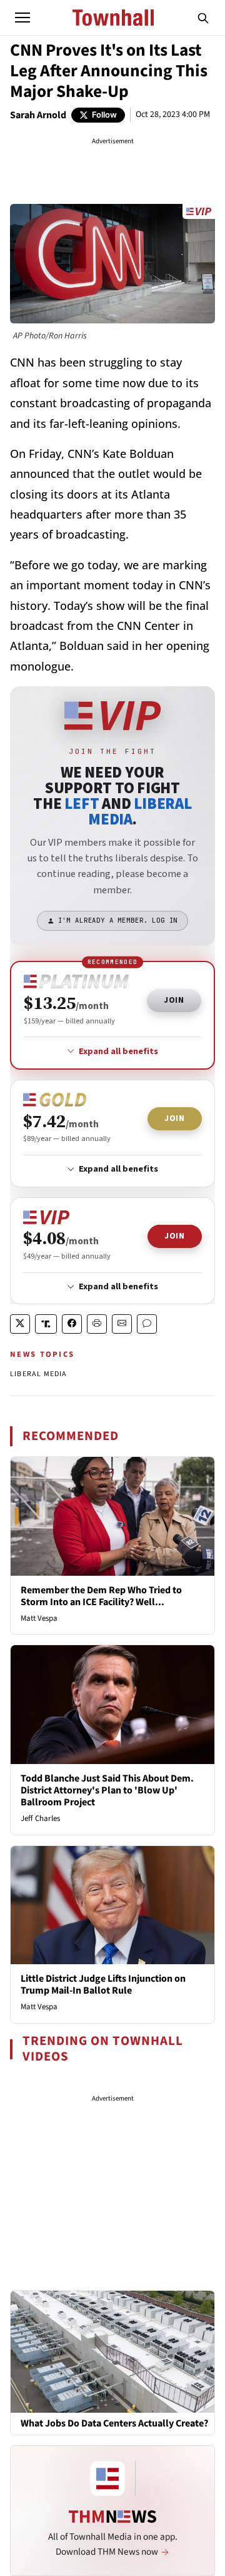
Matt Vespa (39, 1618)
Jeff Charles (40, 1818)
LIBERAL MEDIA (39, 1374)
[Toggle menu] (22, 18)
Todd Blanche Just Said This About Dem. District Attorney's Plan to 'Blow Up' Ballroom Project (107, 1790)
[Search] (203, 18)
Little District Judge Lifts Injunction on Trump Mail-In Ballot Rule (103, 1985)
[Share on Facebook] (72, 1324)
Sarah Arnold (38, 115)
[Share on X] (20, 1324)
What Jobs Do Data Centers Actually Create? (114, 2424)
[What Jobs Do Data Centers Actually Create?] (112, 2351)
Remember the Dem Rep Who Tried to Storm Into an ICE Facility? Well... (101, 1596)
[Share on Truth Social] (46, 1324)
